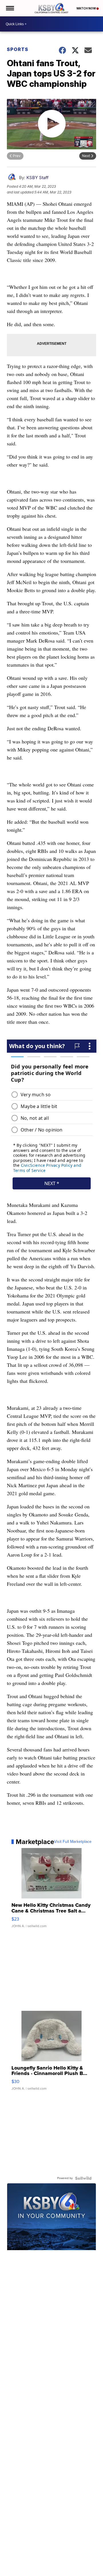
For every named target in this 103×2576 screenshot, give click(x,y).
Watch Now (86, 8)
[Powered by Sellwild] (83, 2178)
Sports (18, 49)
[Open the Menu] (10, 8)
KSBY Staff (37, 178)
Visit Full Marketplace (73, 1842)
